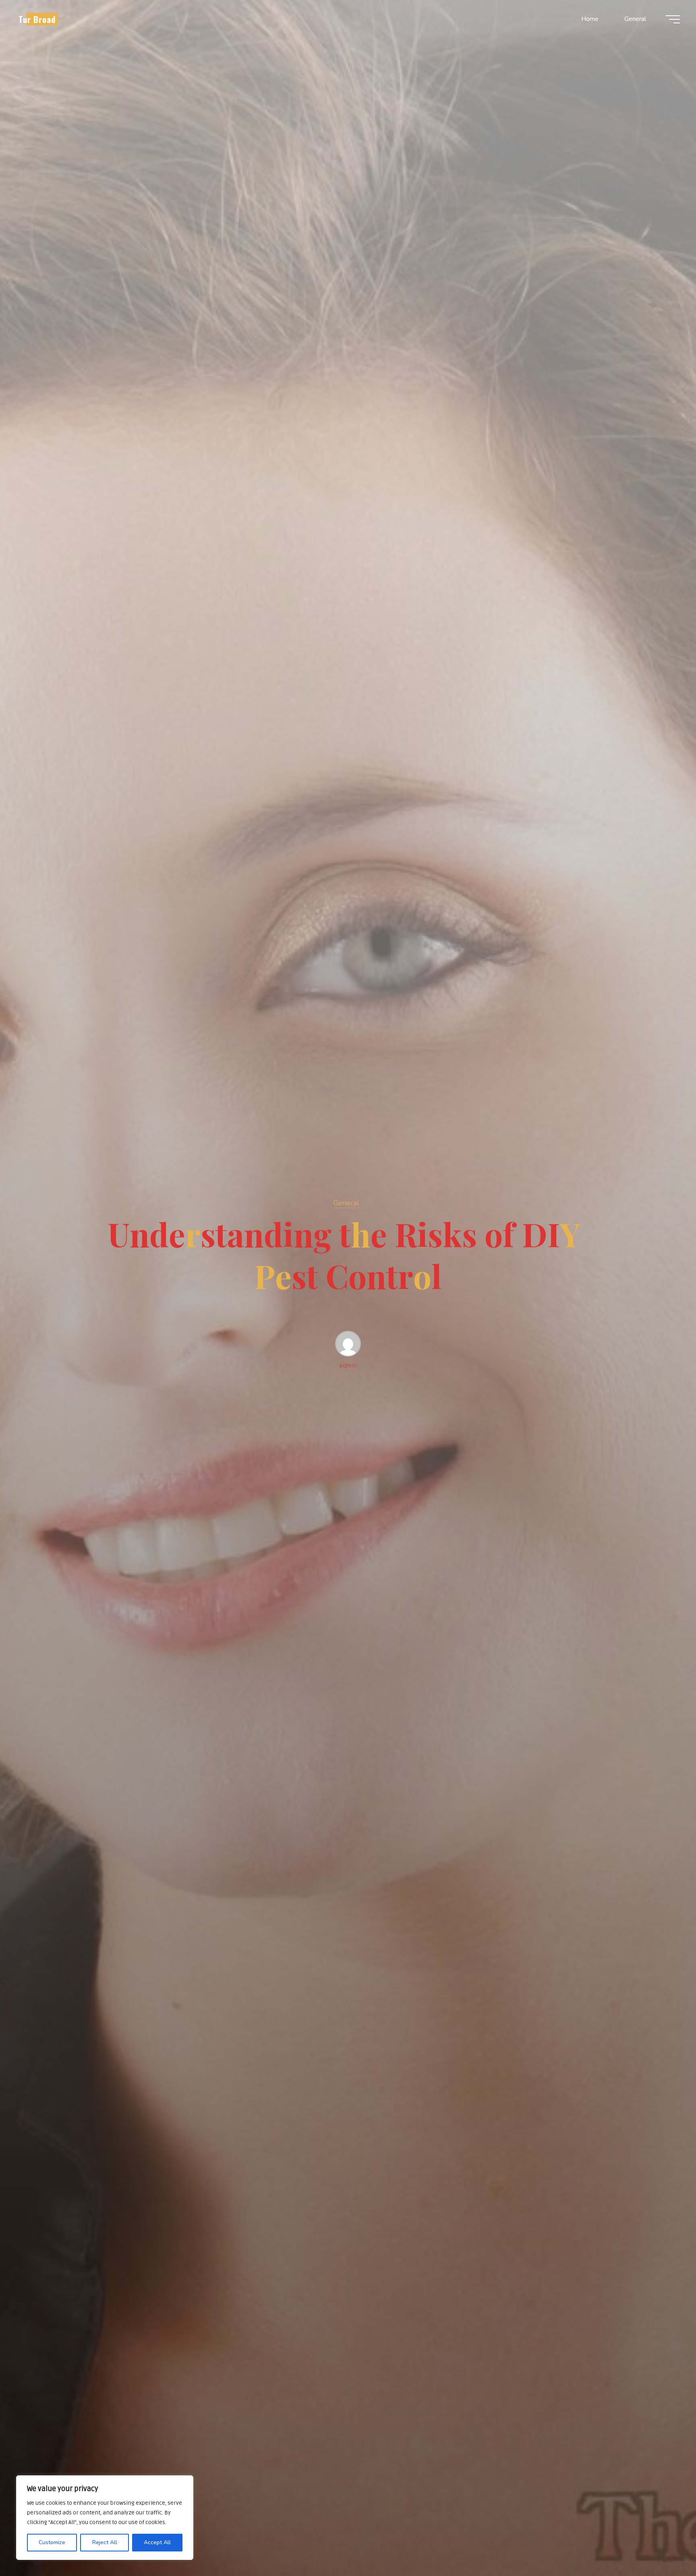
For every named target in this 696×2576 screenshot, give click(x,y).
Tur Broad (37, 19)
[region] (105, 2518)
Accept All (157, 2542)
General (346, 1203)
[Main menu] (673, 19)
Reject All (105, 2542)
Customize (52, 2542)
